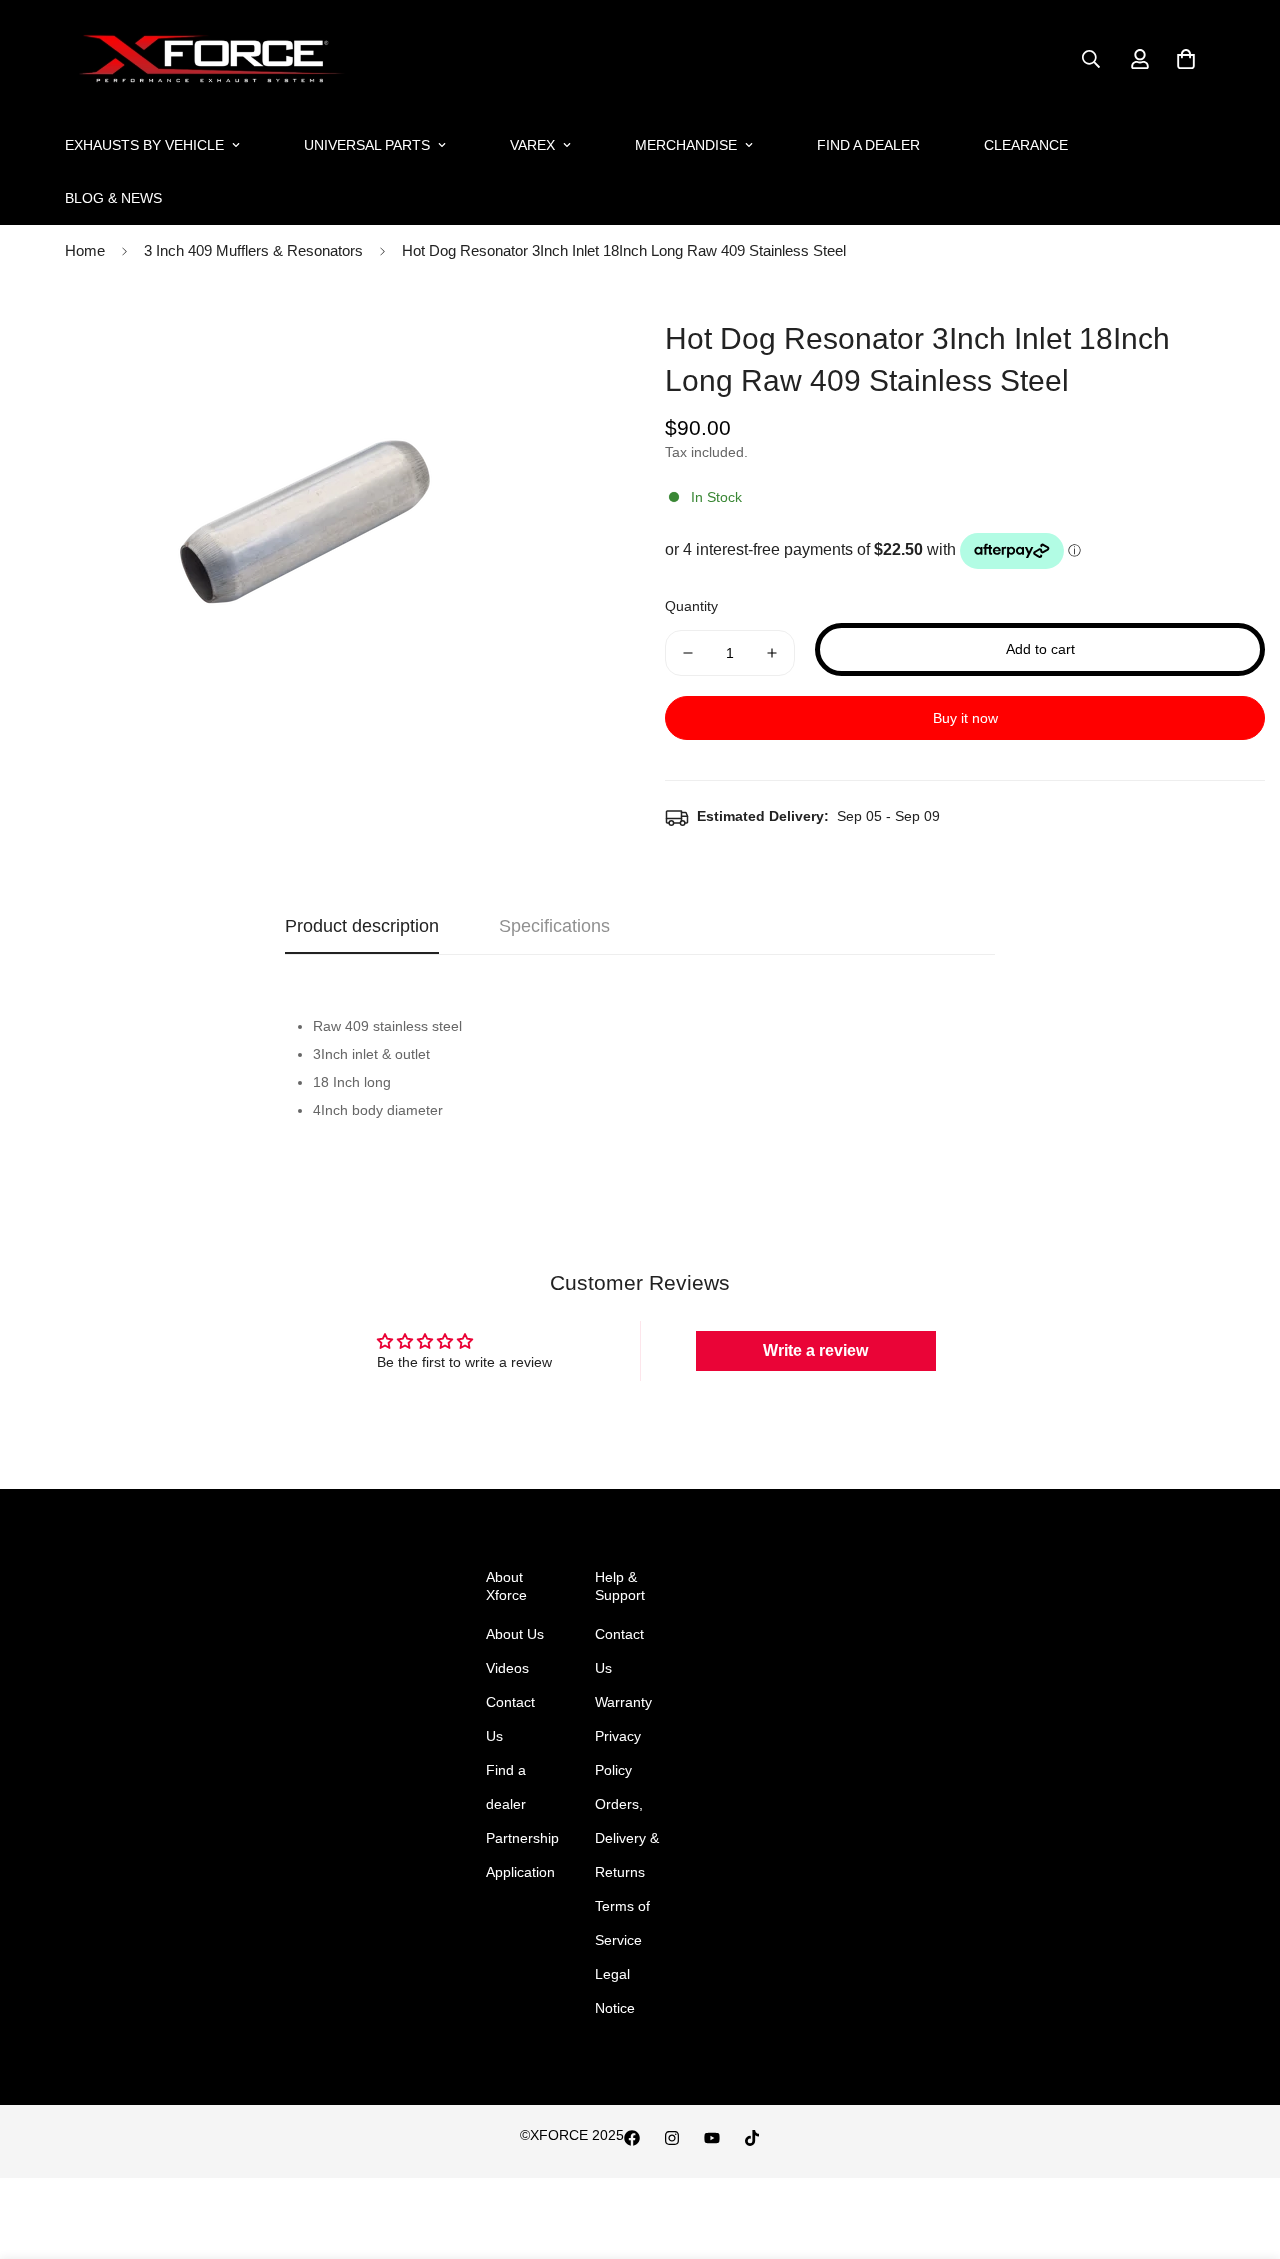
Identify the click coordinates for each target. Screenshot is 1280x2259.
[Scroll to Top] (1241, 2150)
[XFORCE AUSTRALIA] (207, 59)
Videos (507, 1668)
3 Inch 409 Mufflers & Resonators (253, 250)
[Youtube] (712, 2138)
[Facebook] (632, 2138)
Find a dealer (868, 145)
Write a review (815, 1350)
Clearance (1026, 145)
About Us (515, 1634)
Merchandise (686, 145)
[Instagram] (672, 2138)
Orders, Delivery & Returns (627, 1838)
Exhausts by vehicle (144, 145)
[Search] (1091, 59)
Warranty (623, 1702)
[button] (1186, 59)
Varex (532, 145)
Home (85, 250)
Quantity (691, 606)
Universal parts (367, 145)
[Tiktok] (752, 2138)
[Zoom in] (572, 336)
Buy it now (965, 718)
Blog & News (113, 198)
